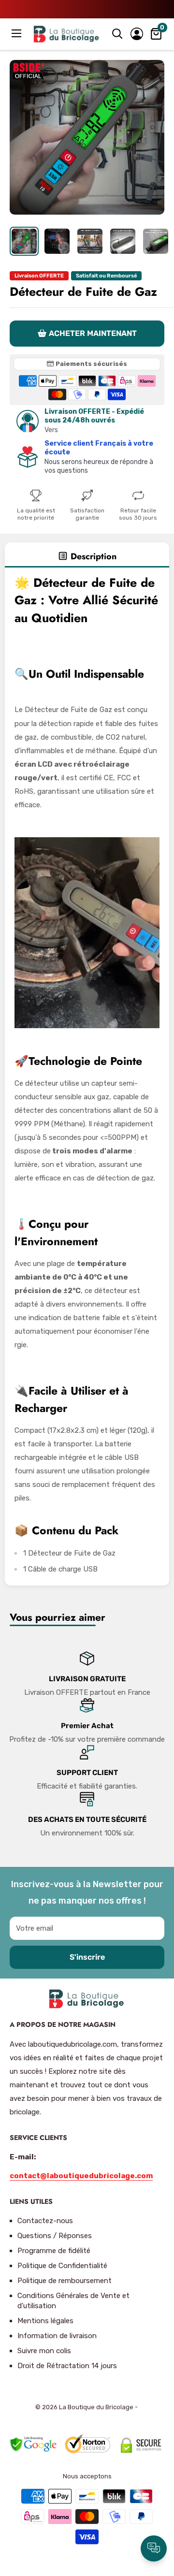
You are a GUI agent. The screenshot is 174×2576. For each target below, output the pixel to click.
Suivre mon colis (44, 2351)
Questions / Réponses (55, 2236)
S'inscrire (87, 1957)
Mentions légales (45, 2321)
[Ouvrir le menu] (17, 33)
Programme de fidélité (54, 2251)
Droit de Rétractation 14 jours (67, 2366)
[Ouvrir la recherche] (117, 34)
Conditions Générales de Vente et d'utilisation (73, 2301)
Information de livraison (57, 2336)
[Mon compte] (137, 34)
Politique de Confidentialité (62, 2266)
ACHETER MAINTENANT (93, 333)
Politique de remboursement (65, 2281)
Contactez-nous (45, 2221)
